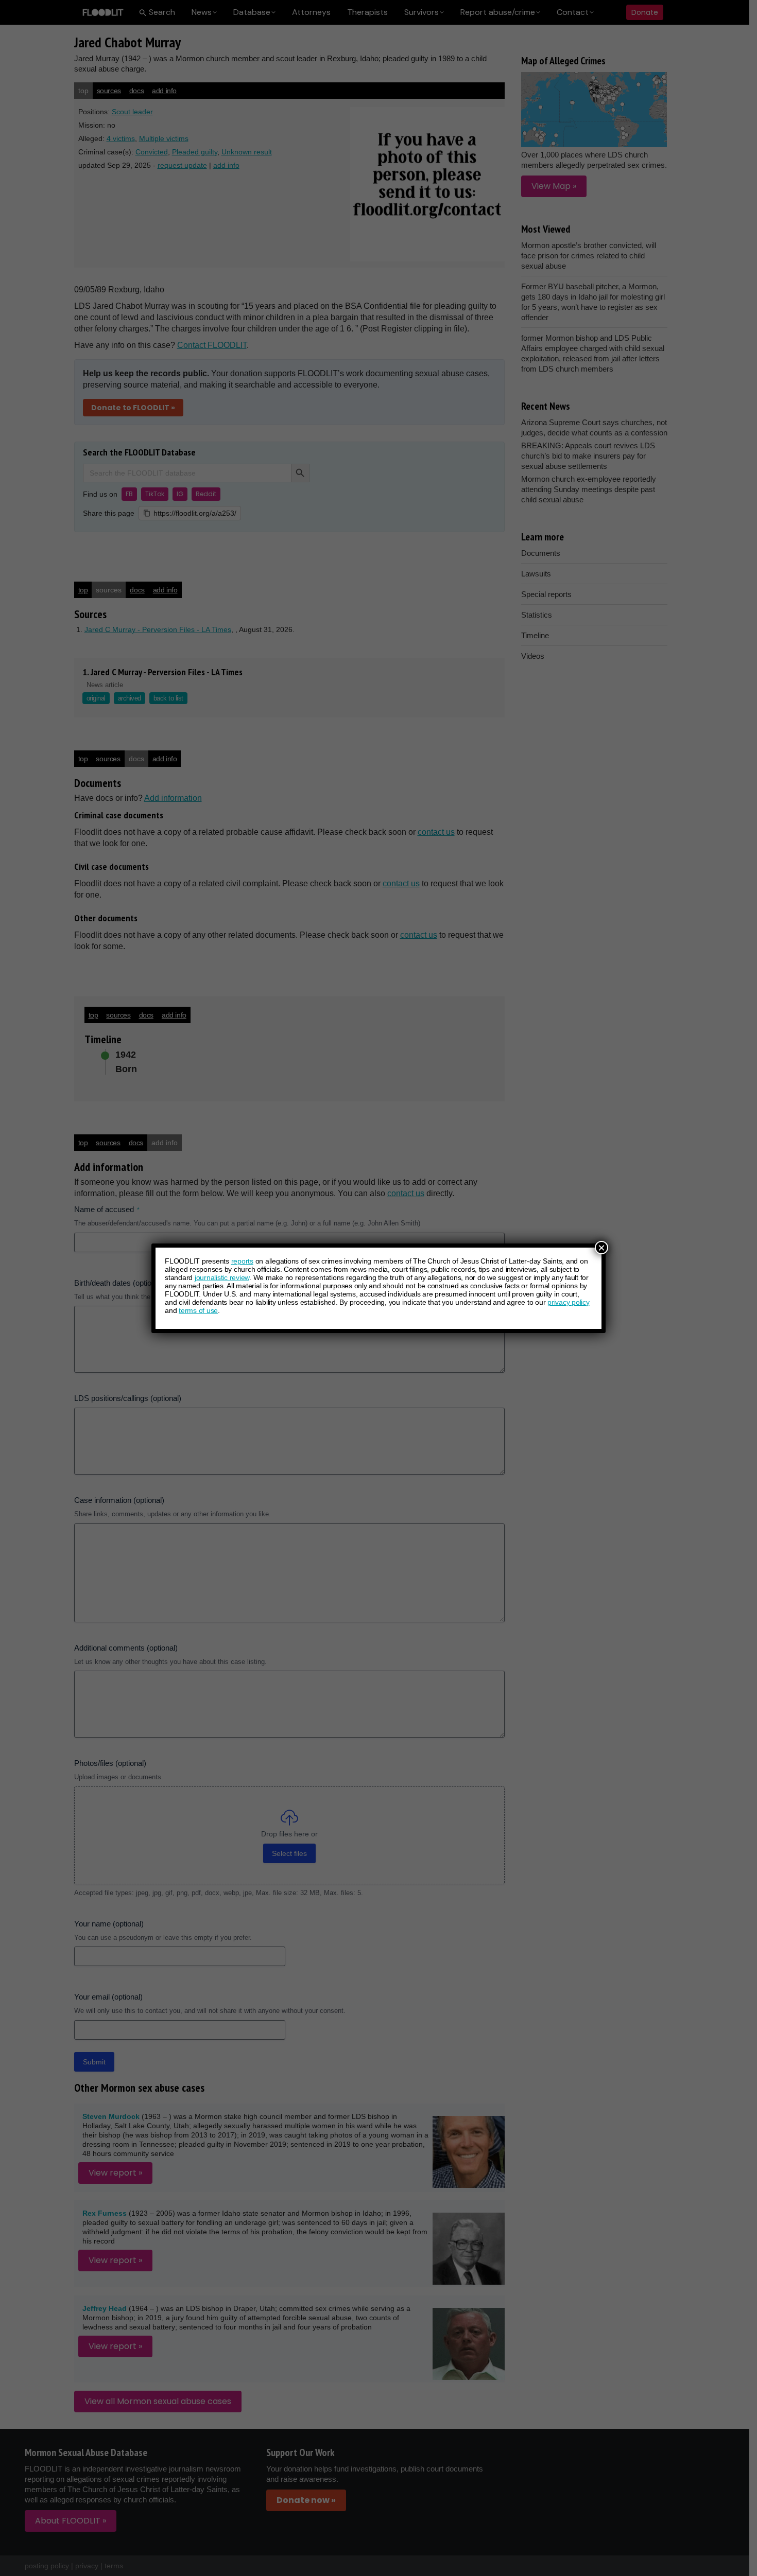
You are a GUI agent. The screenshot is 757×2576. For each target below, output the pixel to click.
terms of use (198, 1310)
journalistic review (222, 1277)
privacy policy (569, 1302)
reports (242, 1261)
